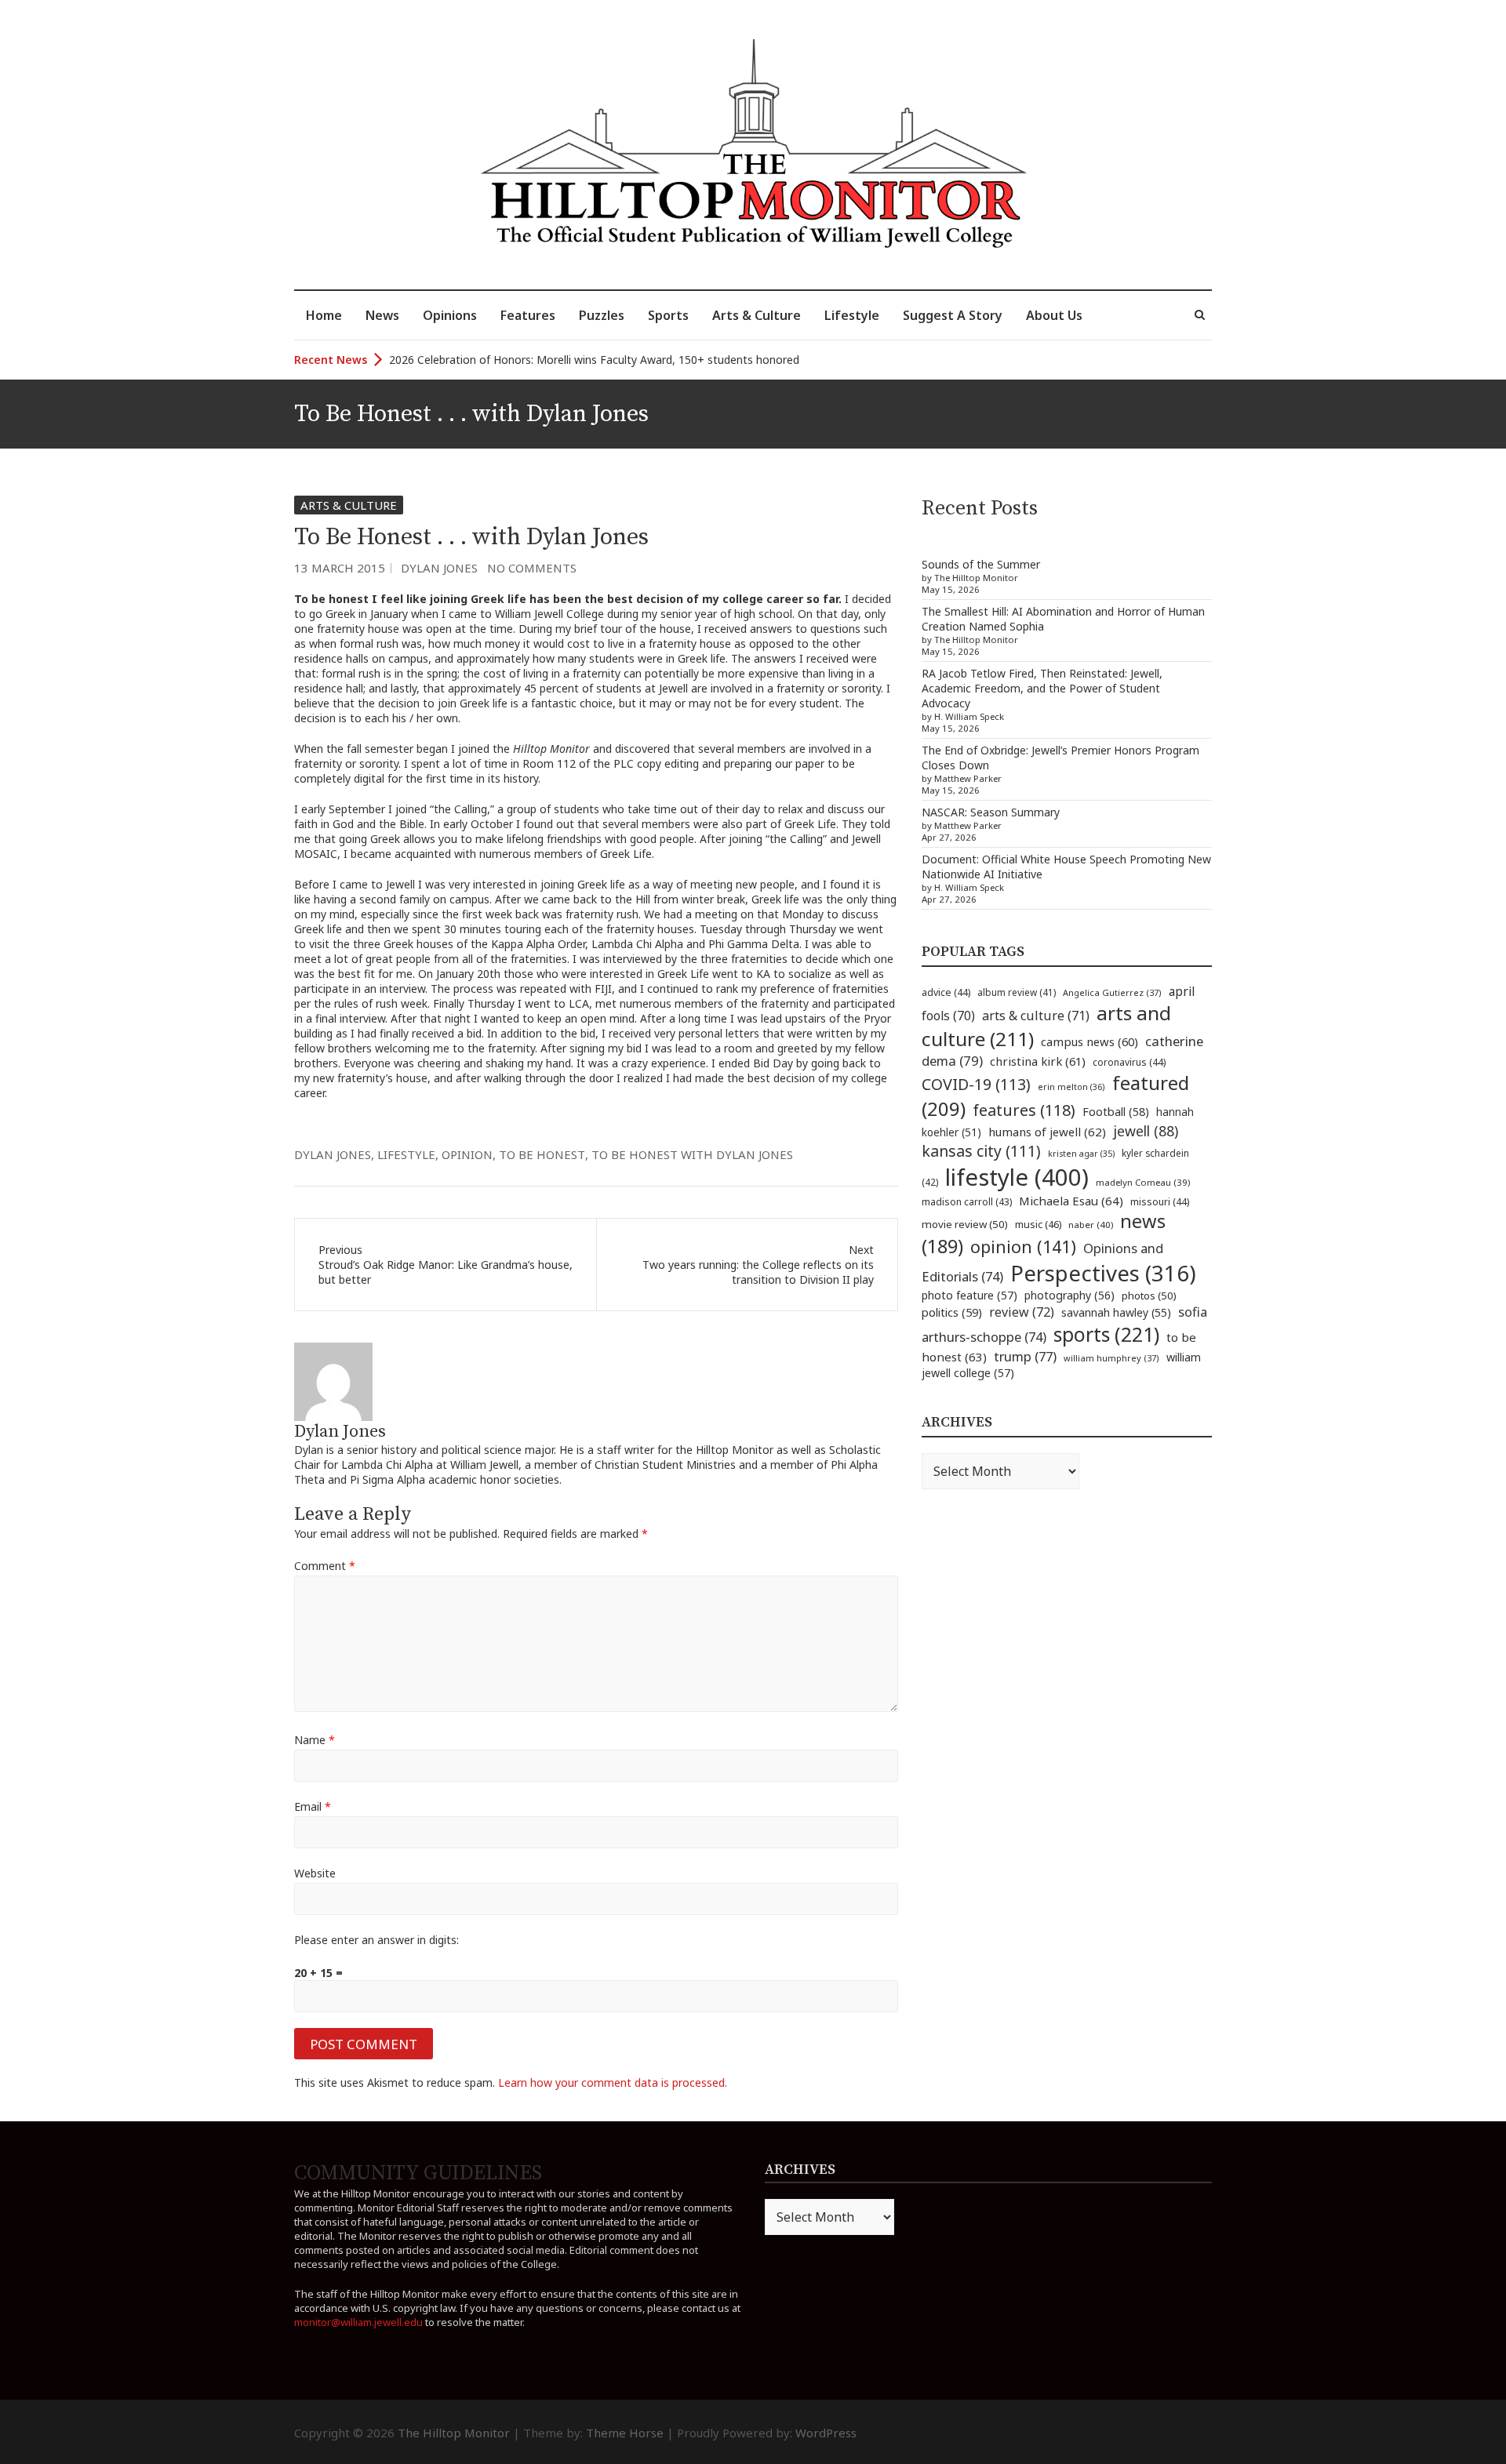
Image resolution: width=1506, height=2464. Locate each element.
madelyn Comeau (1143, 1182)
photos (1149, 1296)
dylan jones (333, 1154)
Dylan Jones (439, 568)
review (1022, 1312)
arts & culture (1036, 1016)
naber (1091, 1225)
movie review (965, 1224)
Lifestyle (852, 315)
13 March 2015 (340, 568)
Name (315, 1740)
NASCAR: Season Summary (991, 812)
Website (315, 1873)
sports (1106, 1334)
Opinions (450, 315)
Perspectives (1103, 1273)
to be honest (542, 1154)
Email (313, 1806)
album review (1017, 992)
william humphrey (1111, 1358)
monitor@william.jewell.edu (358, 2322)
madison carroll (967, 1202)
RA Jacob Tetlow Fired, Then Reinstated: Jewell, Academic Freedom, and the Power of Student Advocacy (1042, 688)
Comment (325, 1566)
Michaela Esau (1071, 1201)
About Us (1054, 315)
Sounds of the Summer (981, 564)
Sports (668, 315)
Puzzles (602, 315)
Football (1116, 1112)
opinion (467, 1154)
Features (528, 315)
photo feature (969, 1295)
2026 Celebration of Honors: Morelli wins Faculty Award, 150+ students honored (594, 360)
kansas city (981, 1151)
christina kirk (1038, 1061)
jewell (1146, 1131)
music (1038, 1224)
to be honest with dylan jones (692, 1154)
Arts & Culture (757, 315)
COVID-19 (976, 1084)
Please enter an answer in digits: (376, 1940)
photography (1069, 1295)
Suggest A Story (953, 315)
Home (324, 315)
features (1024, 1110)
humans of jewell (1047, 1132)
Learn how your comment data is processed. (613, 2082)
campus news (1089, 1041)
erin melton (1071, 1087)
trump (1025, 1356)
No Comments (532, 568)
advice (946, 992)
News (382, 315)
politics (952, 1312)
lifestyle (406, 1154)
